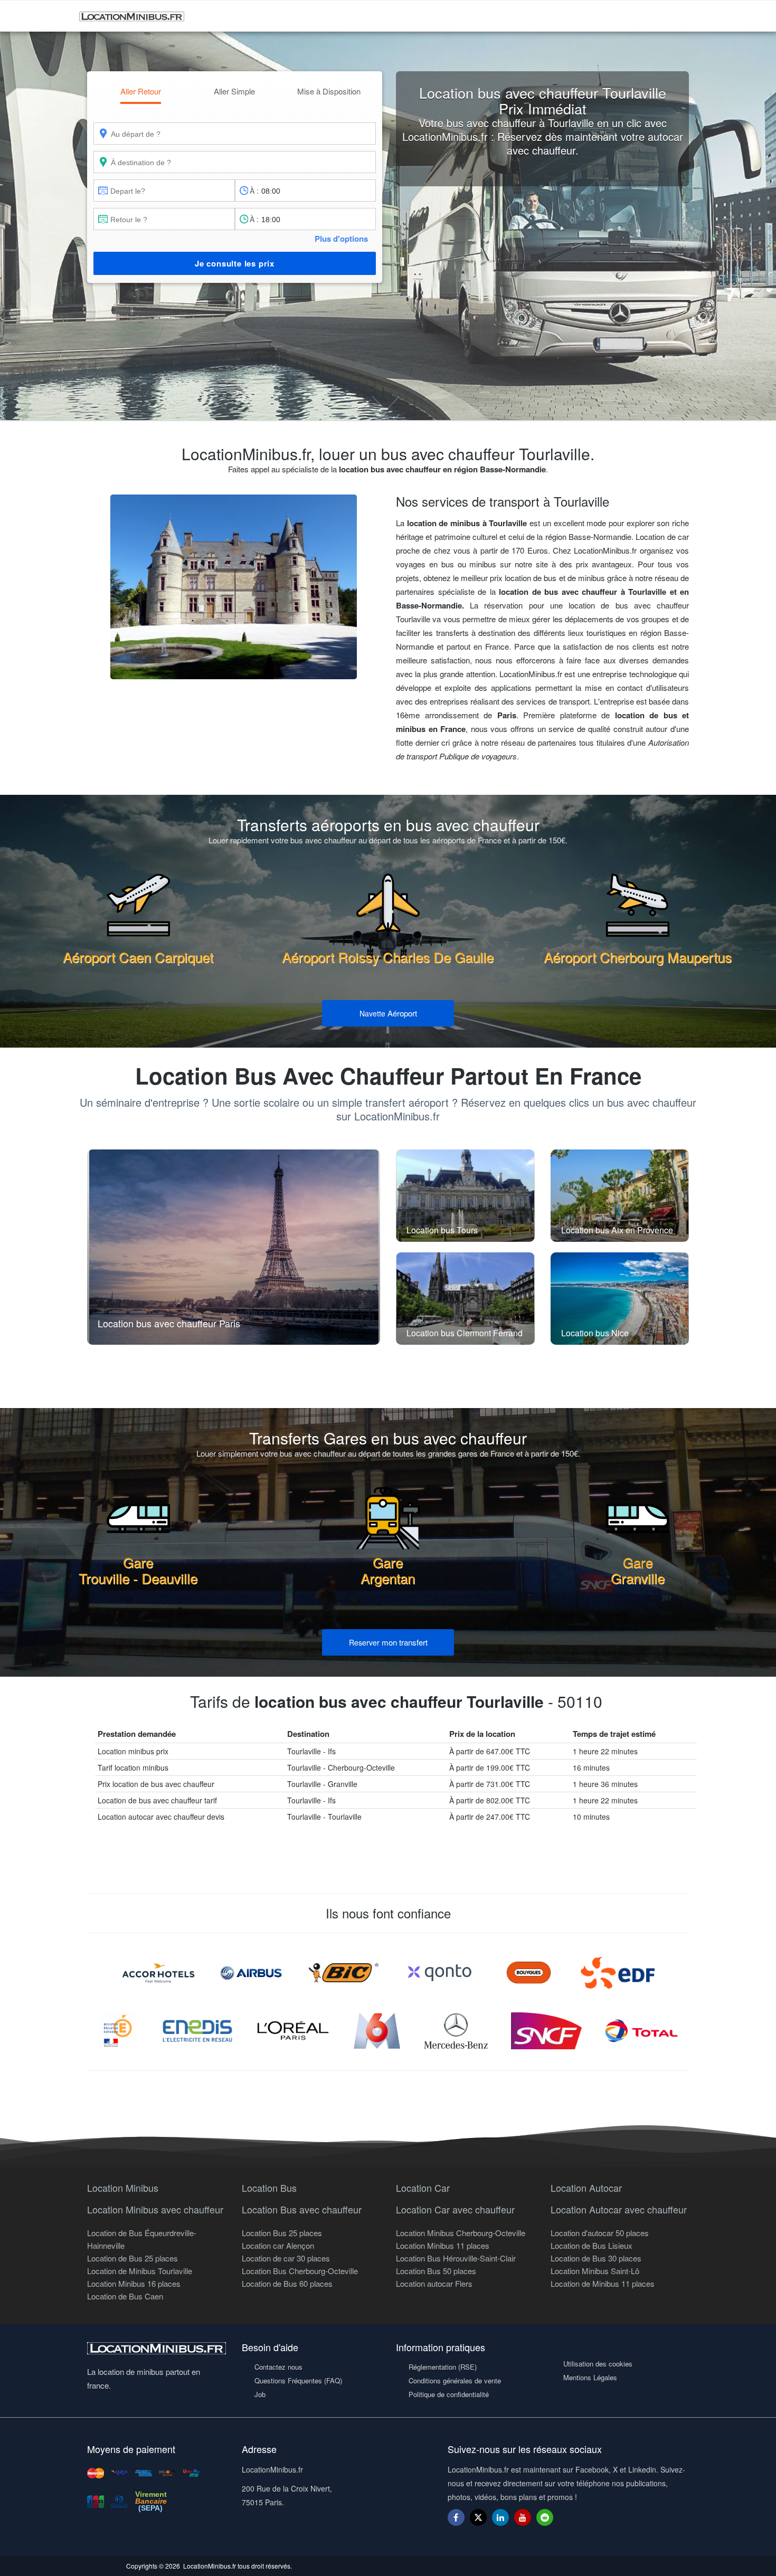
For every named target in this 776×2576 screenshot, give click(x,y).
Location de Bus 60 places (287, 2283)
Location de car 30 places (286, 2258)
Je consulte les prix (235, 263)
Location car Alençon (278, 2245)
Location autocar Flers (434, 2283)
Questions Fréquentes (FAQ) (298, 2380)
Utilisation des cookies (598, 2364)
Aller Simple (234, 91)
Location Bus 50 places (436, 2271)
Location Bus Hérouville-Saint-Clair (456, 2258)
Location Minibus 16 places (134, 2283)
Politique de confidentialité (449, 2394)
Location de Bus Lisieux (592, 2245)
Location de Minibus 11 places (603, 2283)
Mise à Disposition (329, 91)
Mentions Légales (590, 2377)
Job (260, 2394)
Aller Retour (141, 91)
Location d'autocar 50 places (600, 2233)
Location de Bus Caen (125, 2296)
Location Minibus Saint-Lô (595, 2271)
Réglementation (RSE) (443, 2367)
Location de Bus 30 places (596, 2258)
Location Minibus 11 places (443, 2245)
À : (254, 191)
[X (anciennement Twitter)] (478, 2522)
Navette (388, 1013)
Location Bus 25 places (282, 2233)
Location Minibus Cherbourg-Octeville (461, 2233)
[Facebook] (456, 2517)
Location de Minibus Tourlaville (140, 2271)
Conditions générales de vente (455, 2380)
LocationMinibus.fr (210, 2566)
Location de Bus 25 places (133, 2258)
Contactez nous (278, 2367)
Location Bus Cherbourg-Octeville (300, 2271)
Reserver (388, 1642)
